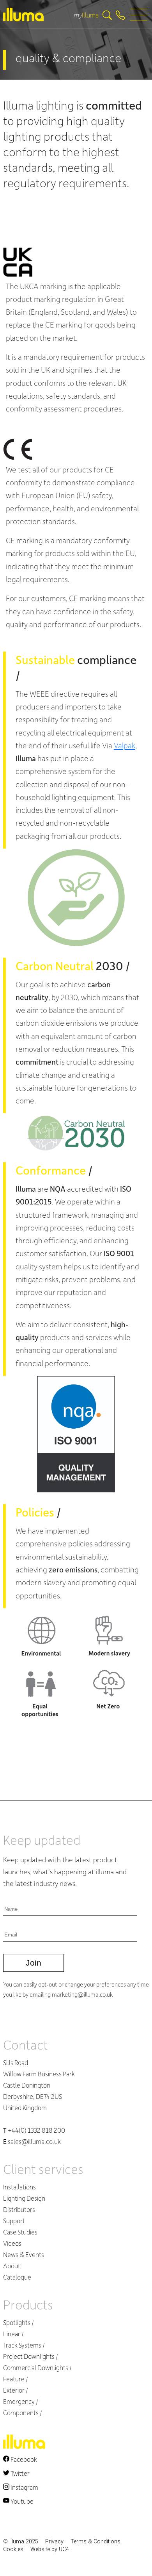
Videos (12, 2243)
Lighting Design (24, 2198)
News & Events (24, 2254)
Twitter (19, 2473)
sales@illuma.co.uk (32, 2141)
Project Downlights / (31, 2356)
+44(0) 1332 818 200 (34, 2130)
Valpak (125, 745)
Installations (19, 2187)
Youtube (21, 2501)
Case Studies (20, 2232)
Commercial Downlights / (37, 2368)
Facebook (23, 2459)
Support (14, 2221)
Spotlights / (19, 2322)
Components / (23, 2413)
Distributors (19, 2209)
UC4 (64, 2549)
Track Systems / (24, 2345)
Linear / (13, 2334)
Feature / (16, 2379)
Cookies (13, 2549)
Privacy (54, 2542)
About (12, 2266)
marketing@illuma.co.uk (82, 1994)
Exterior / (16, 2390)
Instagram (24, 2487)
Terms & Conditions (95, 2542)
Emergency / (21, 2401)
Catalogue (17, 2277)
